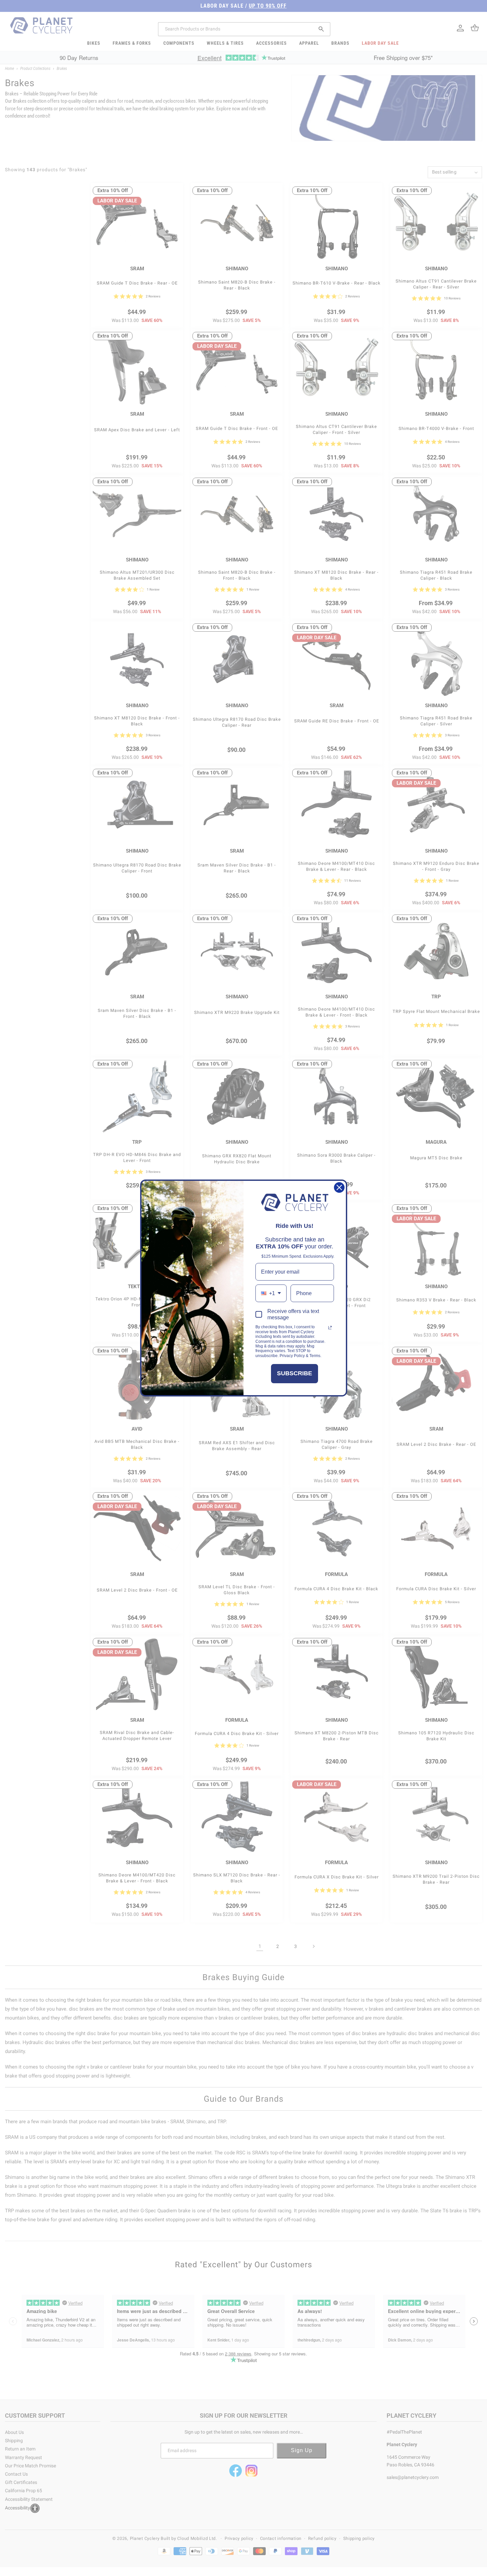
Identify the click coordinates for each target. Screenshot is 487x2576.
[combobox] (271, 1293)
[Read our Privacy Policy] (330, 1328)
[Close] (339, 1187)
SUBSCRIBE (295, 1373)
